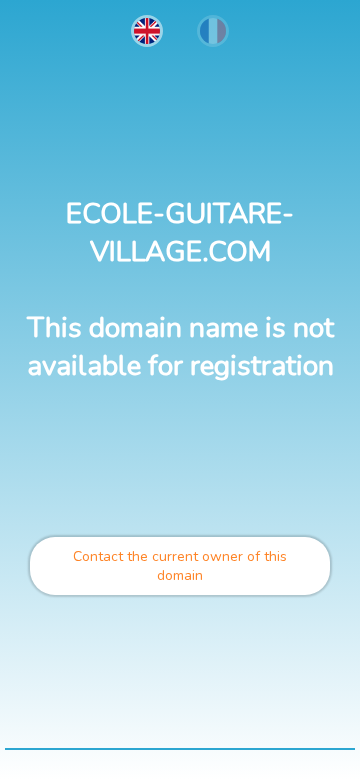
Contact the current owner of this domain (180, 566)
